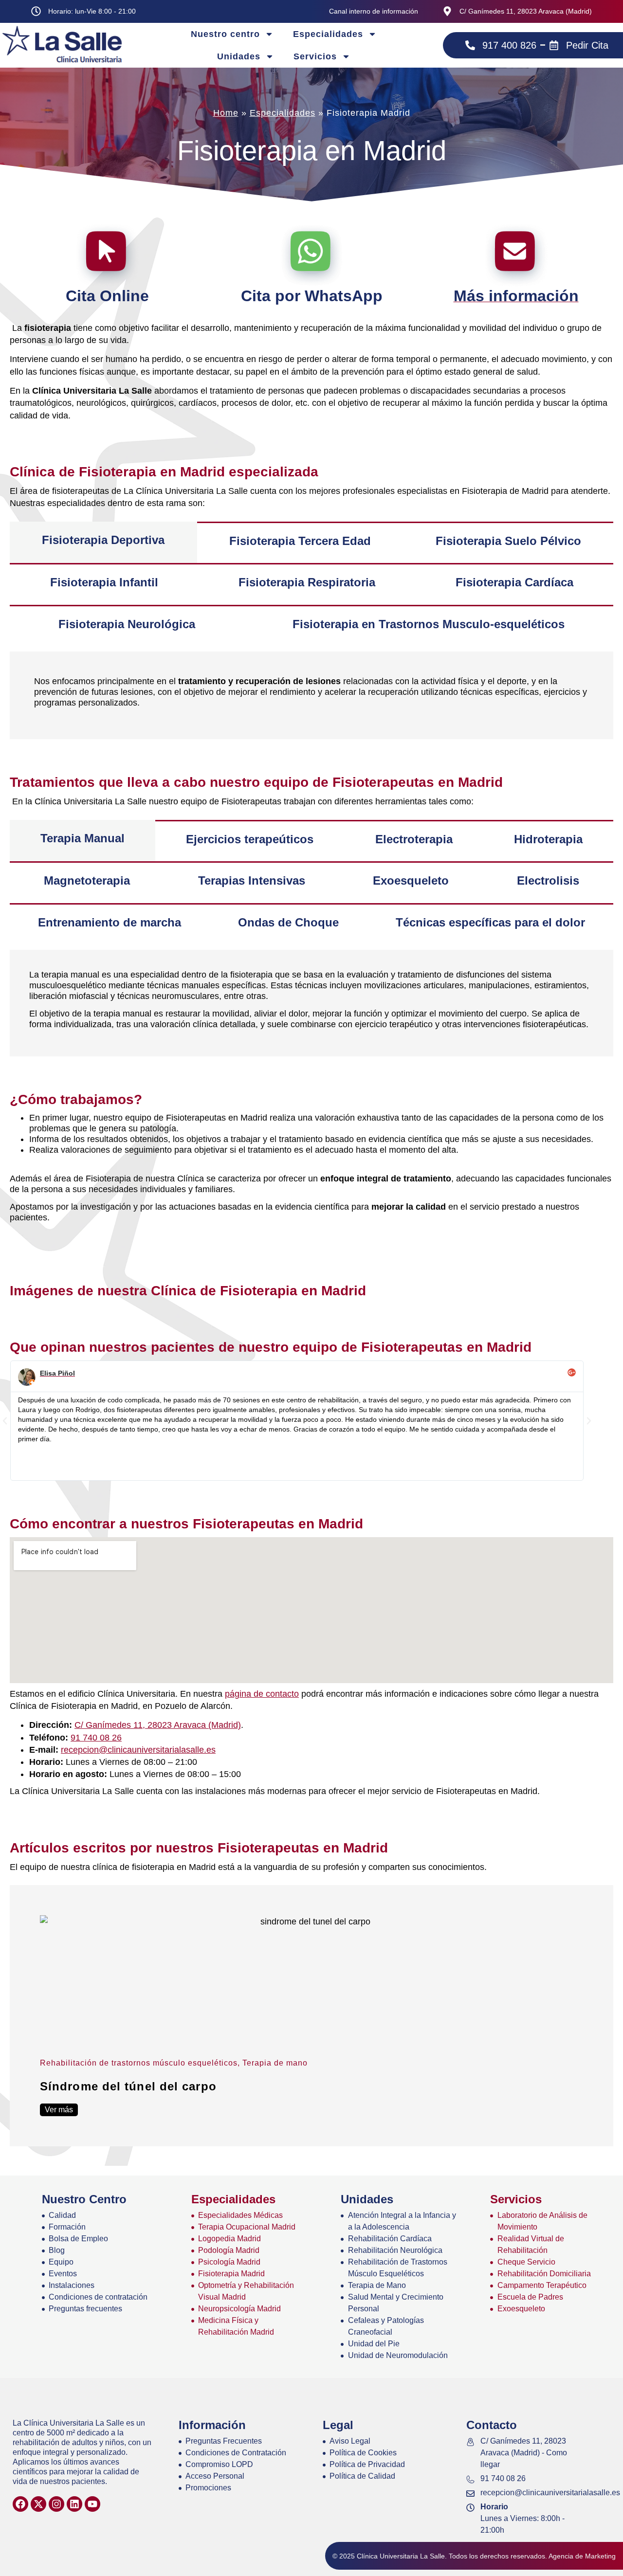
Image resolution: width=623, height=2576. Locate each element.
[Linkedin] (74, 2504)
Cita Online (107, 296)
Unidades (239, 56)
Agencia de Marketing (582, 2556)
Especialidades (328, 34)
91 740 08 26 (96, 1738)
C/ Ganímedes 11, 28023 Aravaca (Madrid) (158, 1725)
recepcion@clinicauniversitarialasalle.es (138, 1750)
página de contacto (262, 1694)
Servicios (315, 56)
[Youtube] (92, 2504)
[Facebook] (20, 2504)
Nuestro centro (225, 34)
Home (226, 113)
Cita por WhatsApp (312, 296)
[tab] (103, 543)
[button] (5, 1421)
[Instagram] (56, 2504)
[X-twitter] (38, 2504)
